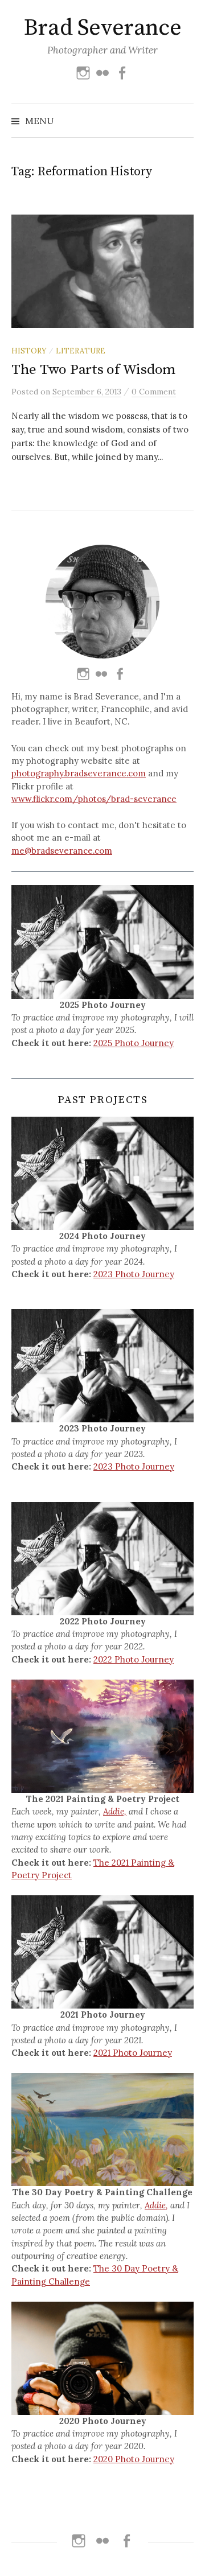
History (29, 351)
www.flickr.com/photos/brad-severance (94, 799)
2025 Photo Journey (134, 1043)
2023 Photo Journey (134, 1274)
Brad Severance (102, 28)
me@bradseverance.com (62, 851)
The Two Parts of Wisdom (93, 370)
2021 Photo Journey (133, 2053)
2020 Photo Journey (134, 2459)
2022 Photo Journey (134, 1659)
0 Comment (154, 392)
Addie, (115, 1811)
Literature (81, 351)
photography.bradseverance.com (79, 773)
